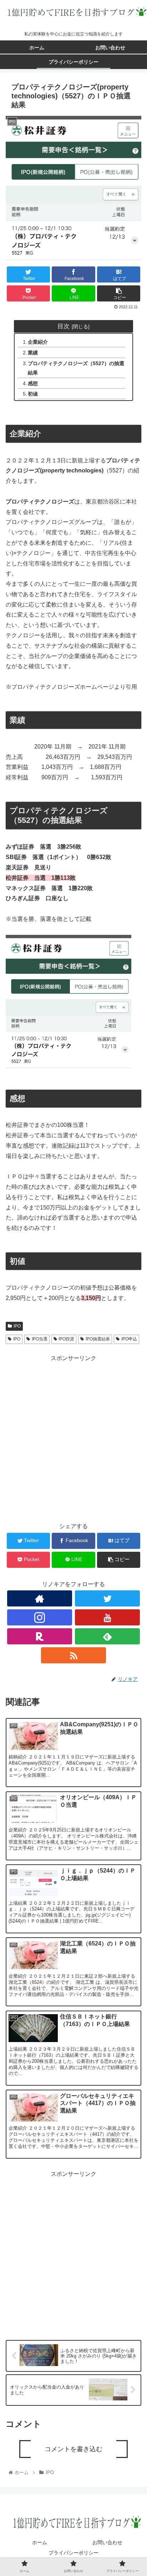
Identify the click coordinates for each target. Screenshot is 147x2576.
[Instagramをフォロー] (40, 1617)
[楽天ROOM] (40, 1636)
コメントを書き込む (73, 2449)
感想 (33, 383)
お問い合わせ (107, 2542)
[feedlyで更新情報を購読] (107, 1636)
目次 (64, 326)
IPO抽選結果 (98, 1339)
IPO (17, 1326)
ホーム (40, 2542)
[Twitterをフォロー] (107, 1598)
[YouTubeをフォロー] (107, 1617)
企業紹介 (38, 342)
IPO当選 (40, 1339)
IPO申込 (129, 1339)
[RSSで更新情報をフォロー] (73, 1655)
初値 (33, 394)
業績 (33, 353)
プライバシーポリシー (73, 2553)
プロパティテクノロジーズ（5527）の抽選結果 (76, 368)
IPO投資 (66, 1339)
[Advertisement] (73, 1437)
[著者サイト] (40, 1598)
